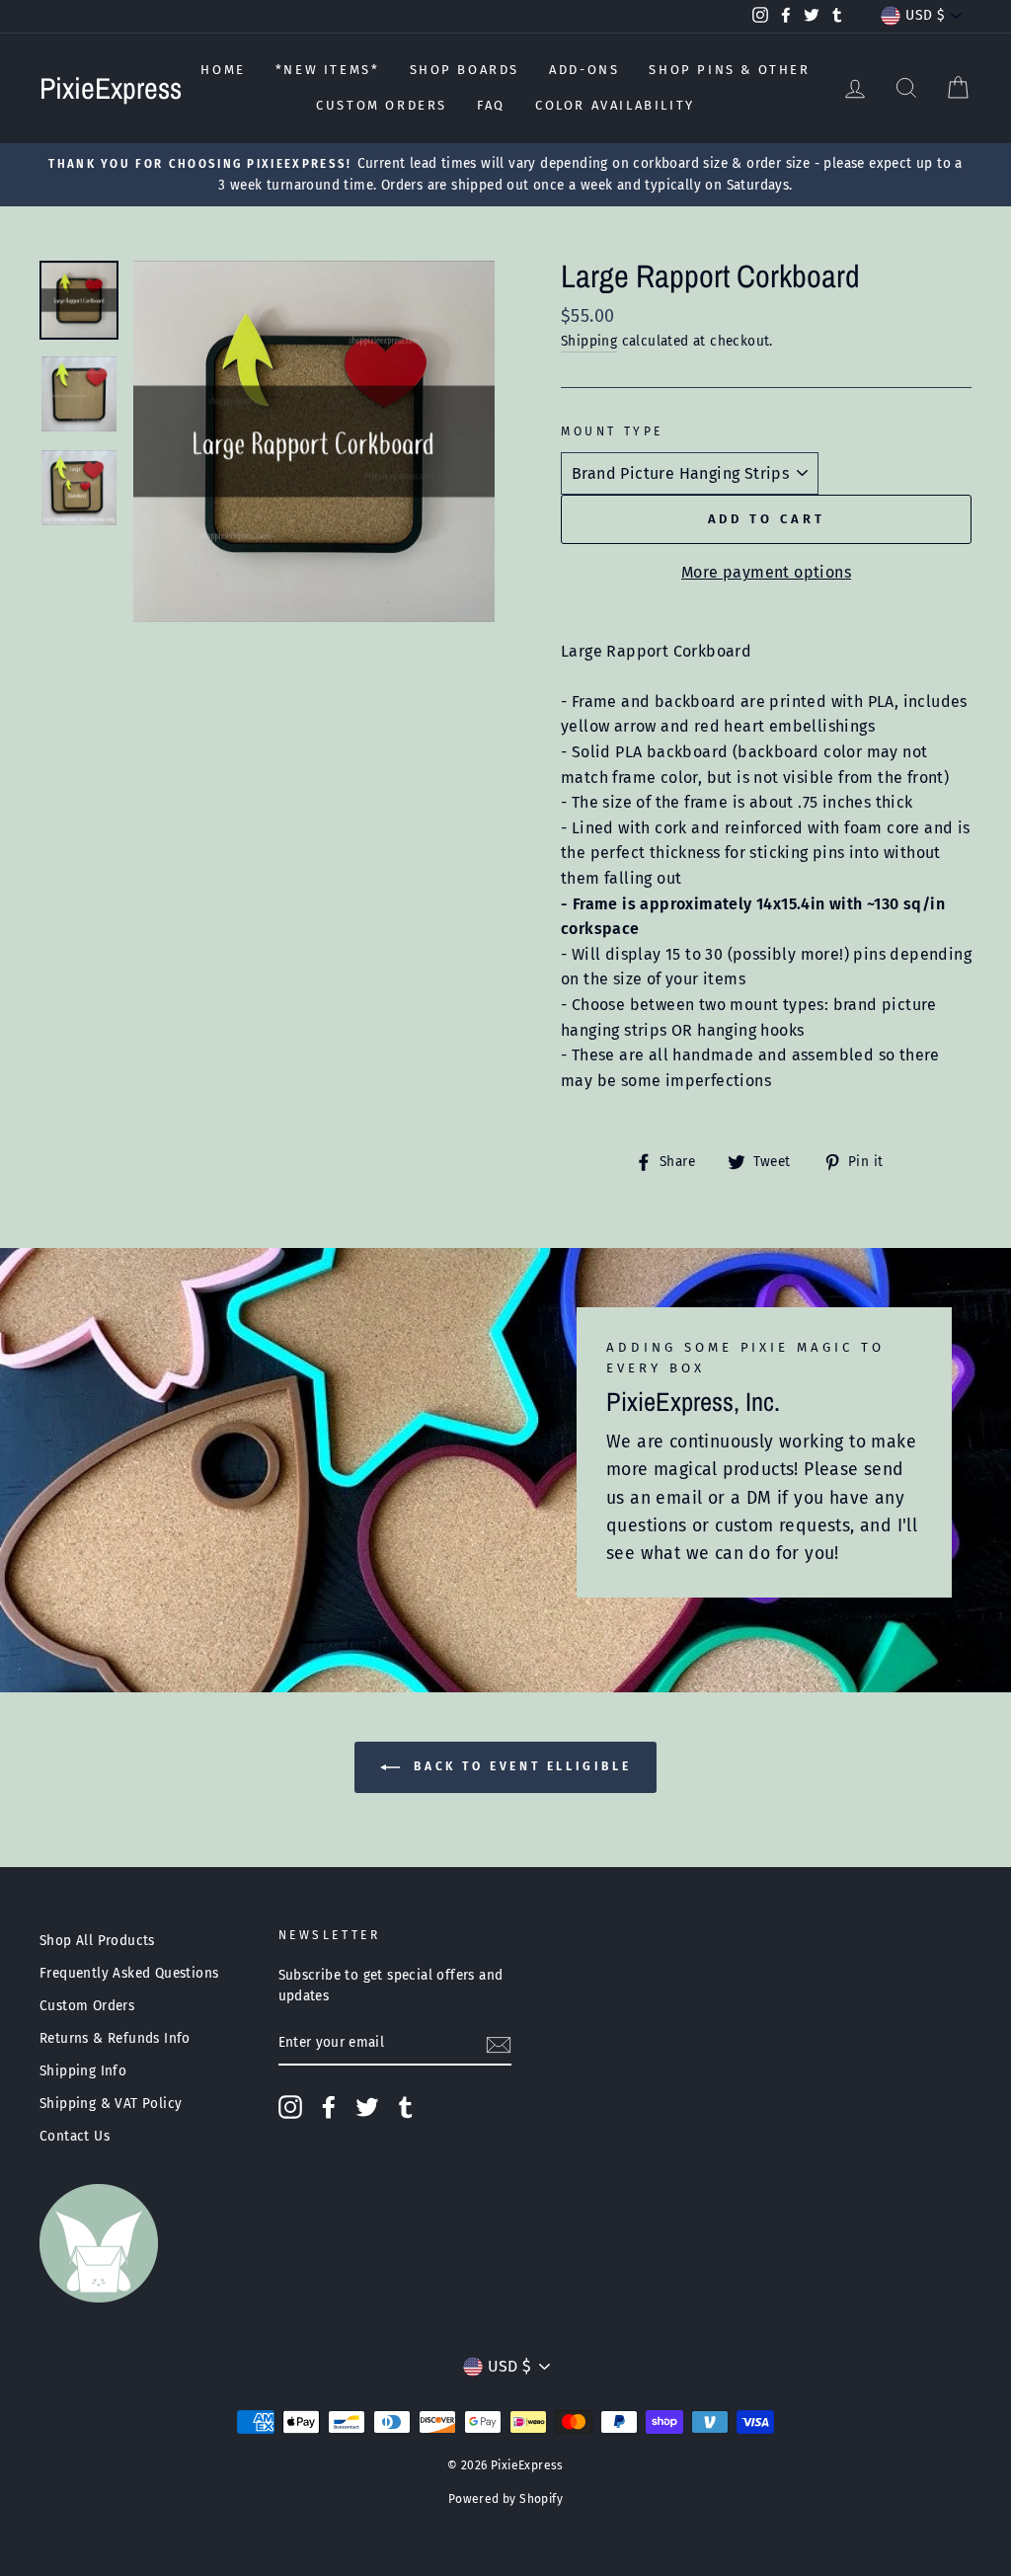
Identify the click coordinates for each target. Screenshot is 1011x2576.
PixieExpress (111, 88)
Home (223, 70)
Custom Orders (382, 105)
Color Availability (615, 105)
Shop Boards (465, 70)
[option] (505, 175)
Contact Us (75, 2136)
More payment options (766, 572)
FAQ (491, 105)
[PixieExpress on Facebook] (329, 2107)
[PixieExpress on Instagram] (290, 2107)
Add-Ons (584, 70)
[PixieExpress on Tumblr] (406, 2107)
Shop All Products (97, 1941)
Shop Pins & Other (729, 70)
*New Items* (328, 70)
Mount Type (612, 431)
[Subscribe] (499, 2044)
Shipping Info (83, 2071)
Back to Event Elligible (519, 1766)
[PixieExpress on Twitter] (367, 2107)
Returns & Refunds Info (115, 2038)
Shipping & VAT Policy (111, 2104)
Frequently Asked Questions (129, 1973)
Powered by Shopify (505, 2499)
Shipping (589, 341)
